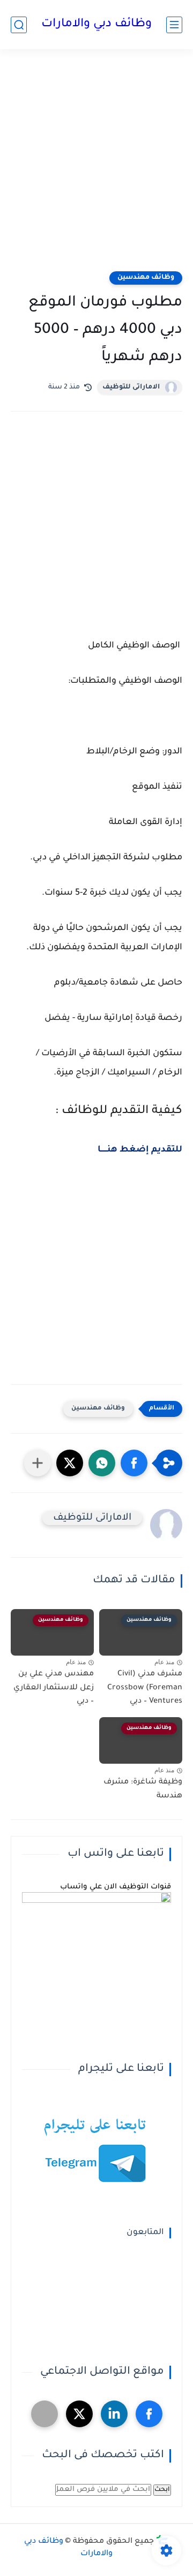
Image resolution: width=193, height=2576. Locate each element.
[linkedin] (114, 2414)
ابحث (162, 2490)
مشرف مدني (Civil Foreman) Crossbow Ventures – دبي (145, 1688)
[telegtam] (44, 2414)
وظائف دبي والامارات (96, 25)
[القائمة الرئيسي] (174, 25)
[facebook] (149, 2414)
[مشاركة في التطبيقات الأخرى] (38, 1463)
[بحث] (19, 25)
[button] (134, 1463)
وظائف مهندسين (146, 278)
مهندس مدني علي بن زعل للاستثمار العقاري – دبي (54, 1688)
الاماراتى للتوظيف (131, 387)
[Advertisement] (96, 167)
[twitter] (79, 2414)
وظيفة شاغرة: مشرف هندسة (143, 1789)
